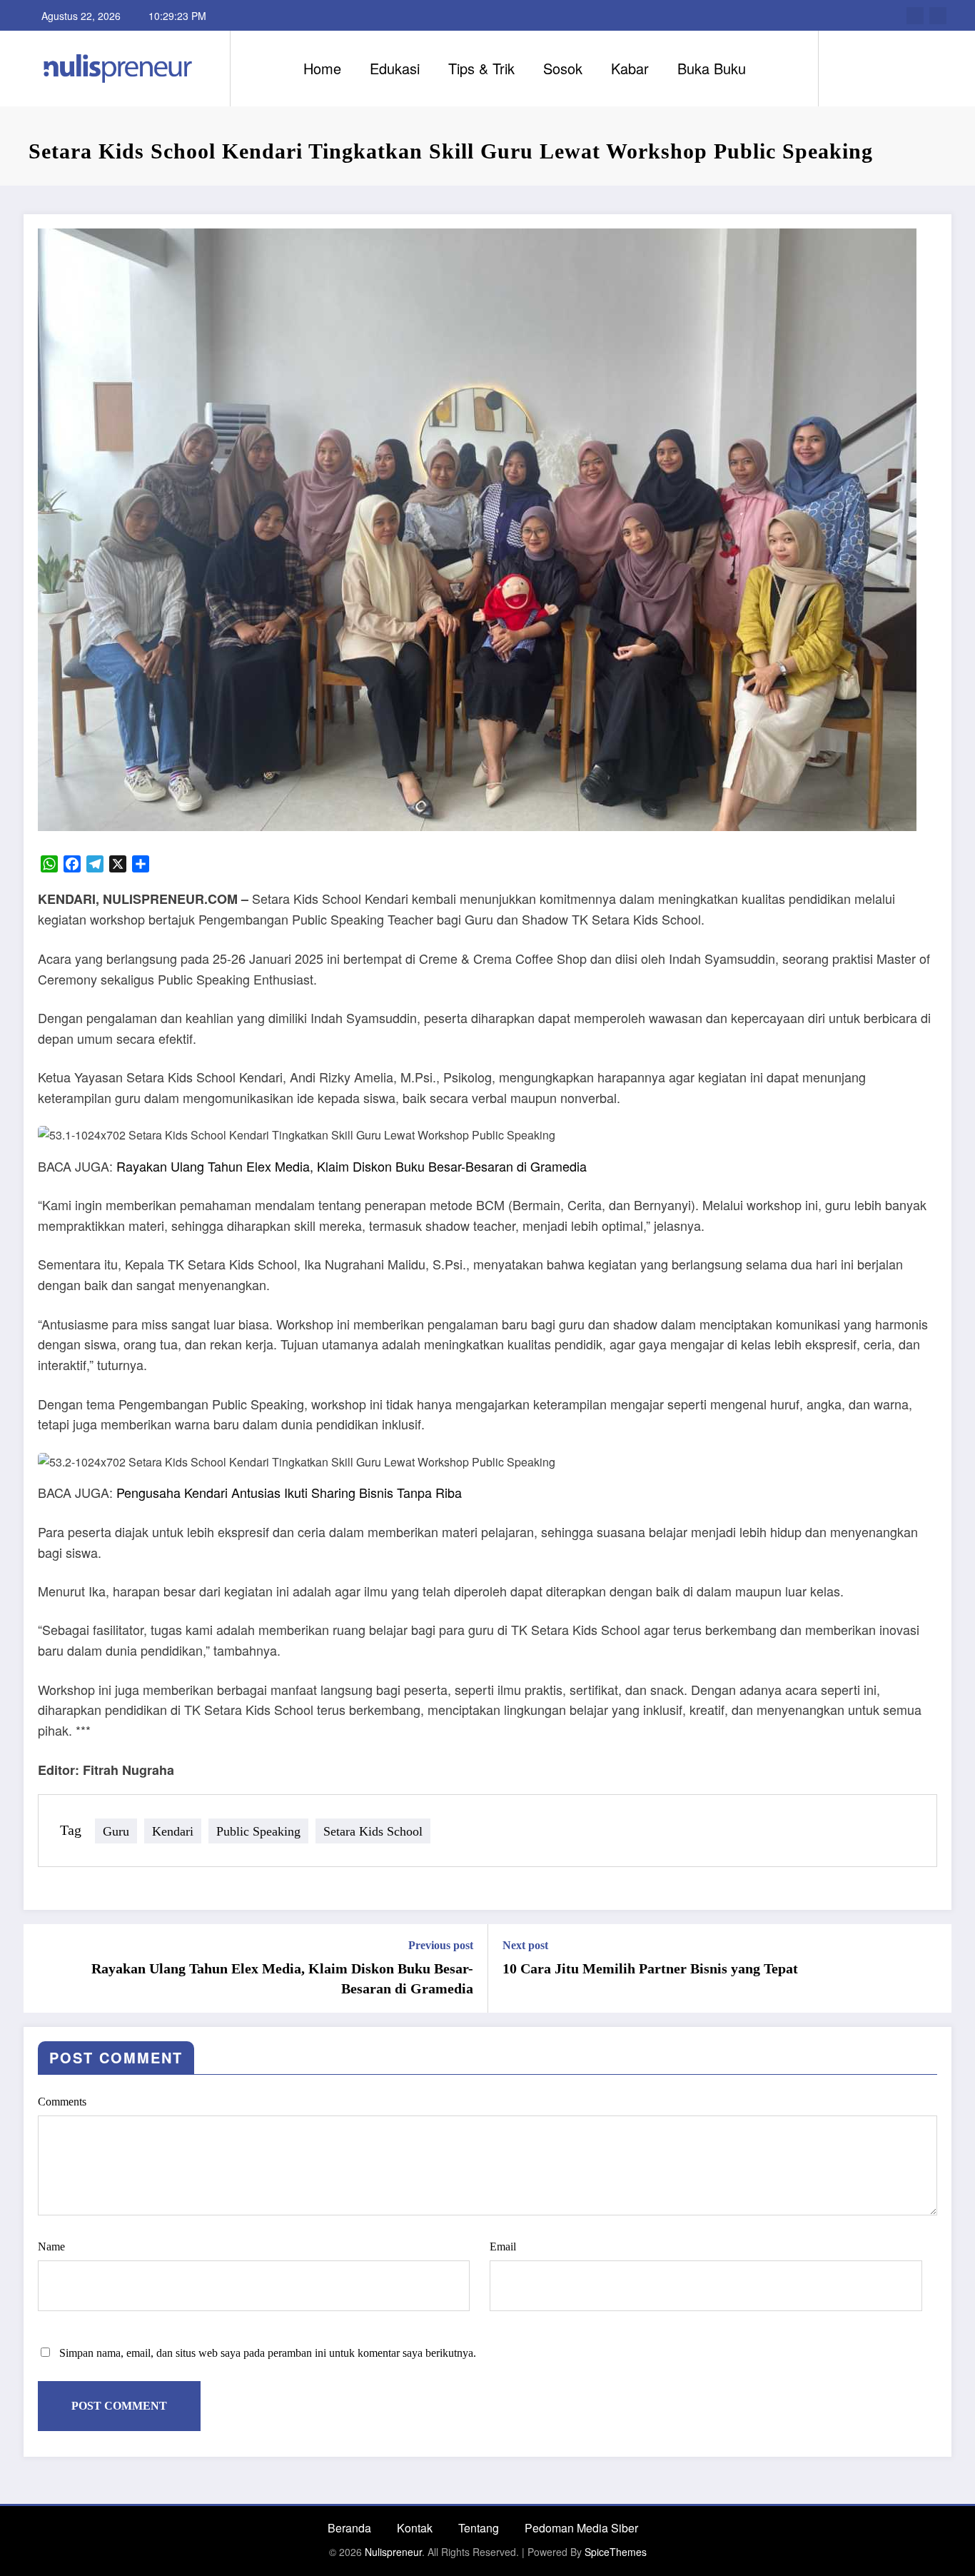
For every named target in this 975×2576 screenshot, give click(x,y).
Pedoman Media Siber (581, 2528)
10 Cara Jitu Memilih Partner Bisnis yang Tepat (650, 1968)
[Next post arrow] (931, 1968)
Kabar (630, 68)
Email (503, 2247)
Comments (62, 2102)
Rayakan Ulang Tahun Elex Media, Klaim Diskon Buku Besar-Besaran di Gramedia (352, 1166)
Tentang (479, 2528)
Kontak (415, 2528)
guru (116, 1831)
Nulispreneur (393, 2552)
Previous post (441, 1945)
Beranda (349, 2528)
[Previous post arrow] (44, 1968)
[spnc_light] (870, 68)
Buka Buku (712, 68)
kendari (173, 1831)
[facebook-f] (915, 16)
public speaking (258, 1831)
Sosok (563, 68)
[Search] (844, 69)
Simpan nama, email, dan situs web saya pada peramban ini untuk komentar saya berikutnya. (268, 2353)
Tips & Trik (481, 68)
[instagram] (938, 16)
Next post (525, 1945)
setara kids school (373, 1831)
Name (51, 2247)
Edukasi (395, 68)
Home (322, 68)
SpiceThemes (616, 2552)
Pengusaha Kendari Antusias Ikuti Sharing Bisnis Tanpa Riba (289, 1492)
